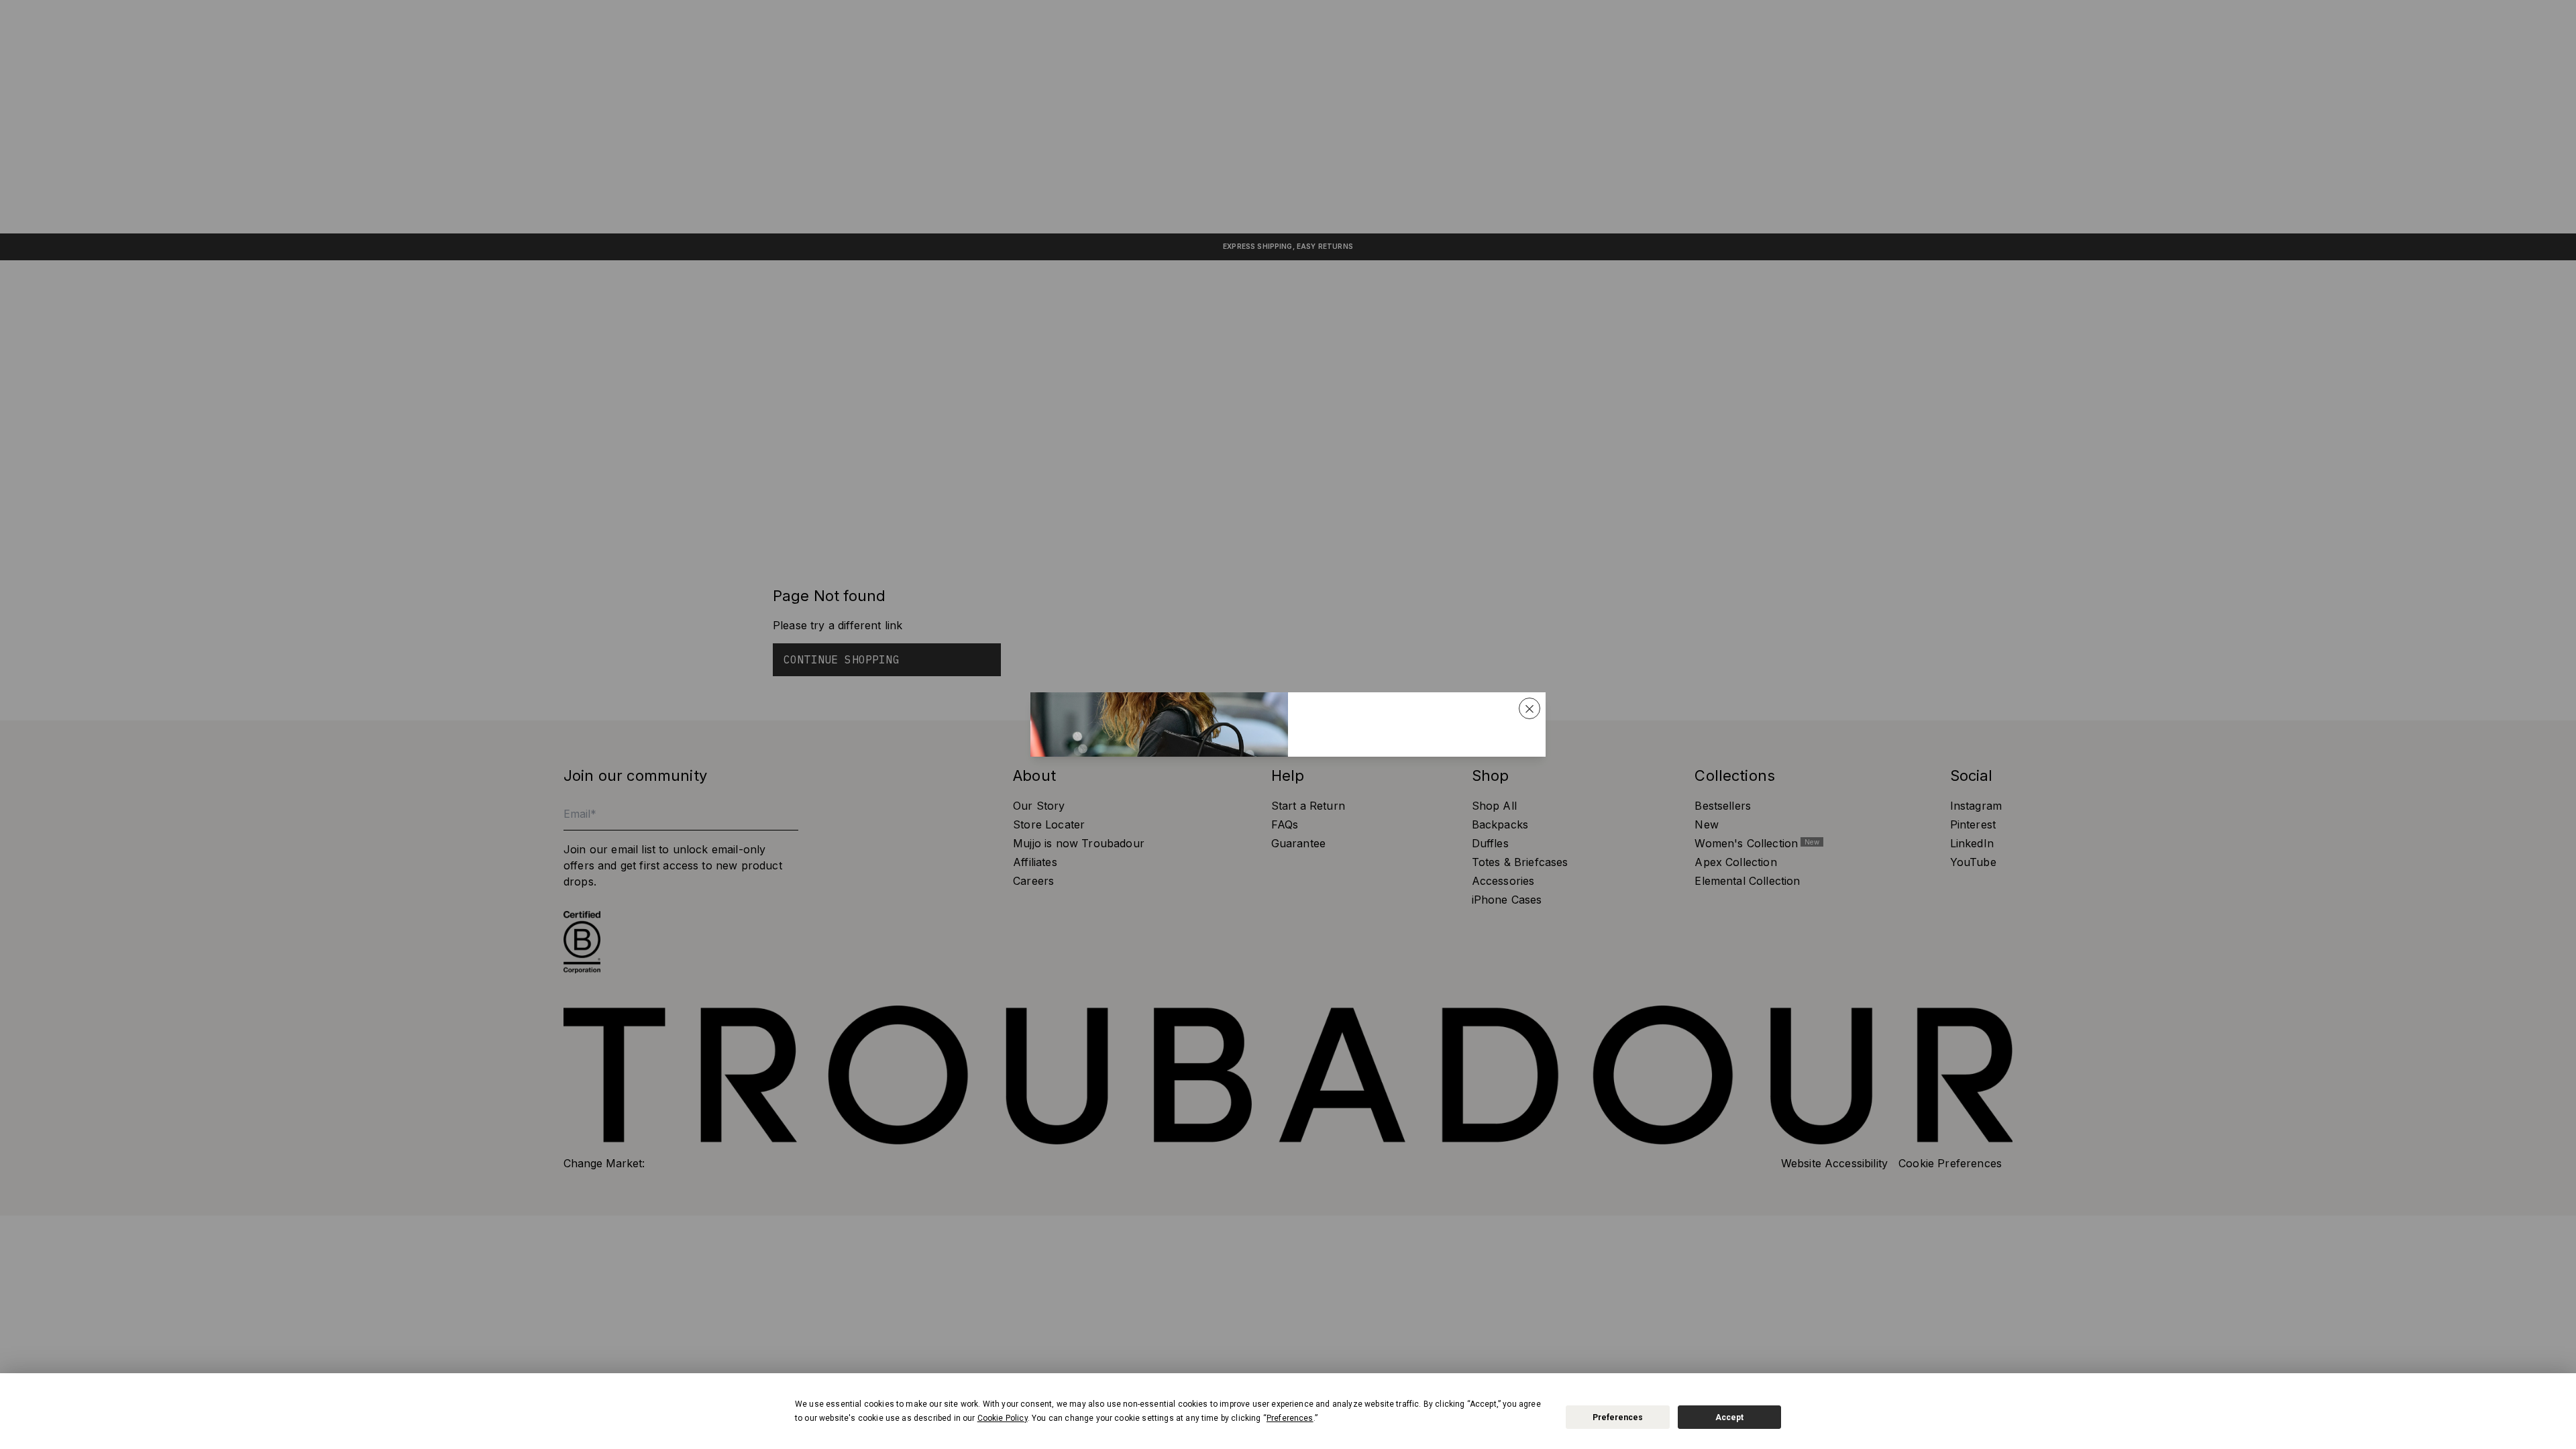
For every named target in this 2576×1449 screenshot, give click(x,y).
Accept (1729, 1417)
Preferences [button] (1290, 1418)
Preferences (1618, 1417)
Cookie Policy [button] (1003, 1418)
